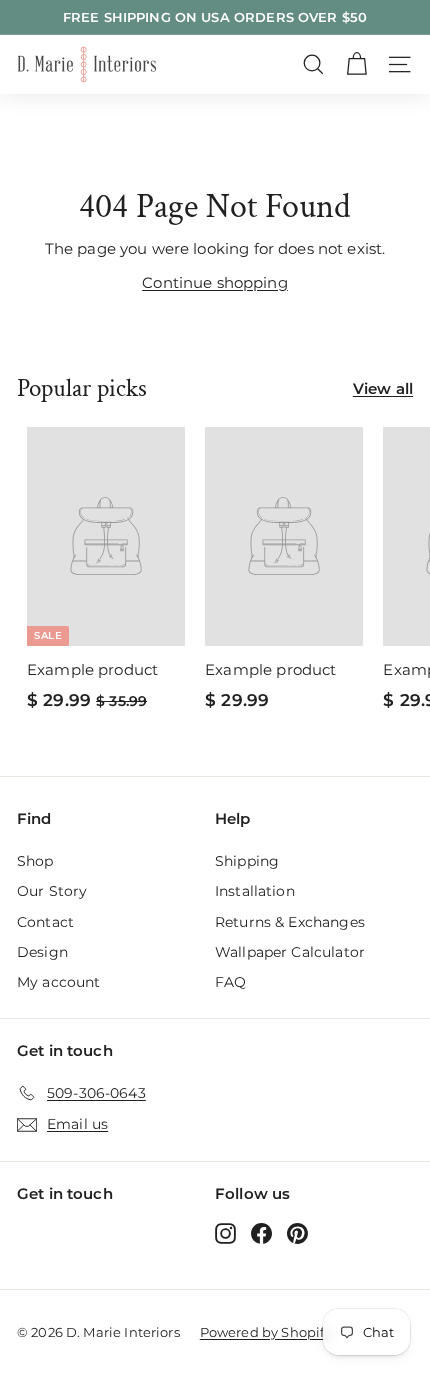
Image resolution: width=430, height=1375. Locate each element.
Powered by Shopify (266, 1332)
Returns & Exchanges (290, 922)
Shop (35, 861)
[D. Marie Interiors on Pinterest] (297, 1232)
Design (42, 952)
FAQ (230, 982)
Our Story (52, 891)
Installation (255, 891)
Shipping (247, 861)
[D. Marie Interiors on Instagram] (225, 1232)
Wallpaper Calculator (290, 952)
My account (59, 982)
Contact (45, 922)
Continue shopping (215, 282)
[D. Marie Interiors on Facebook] (261, 1232)
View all (383, 388)
